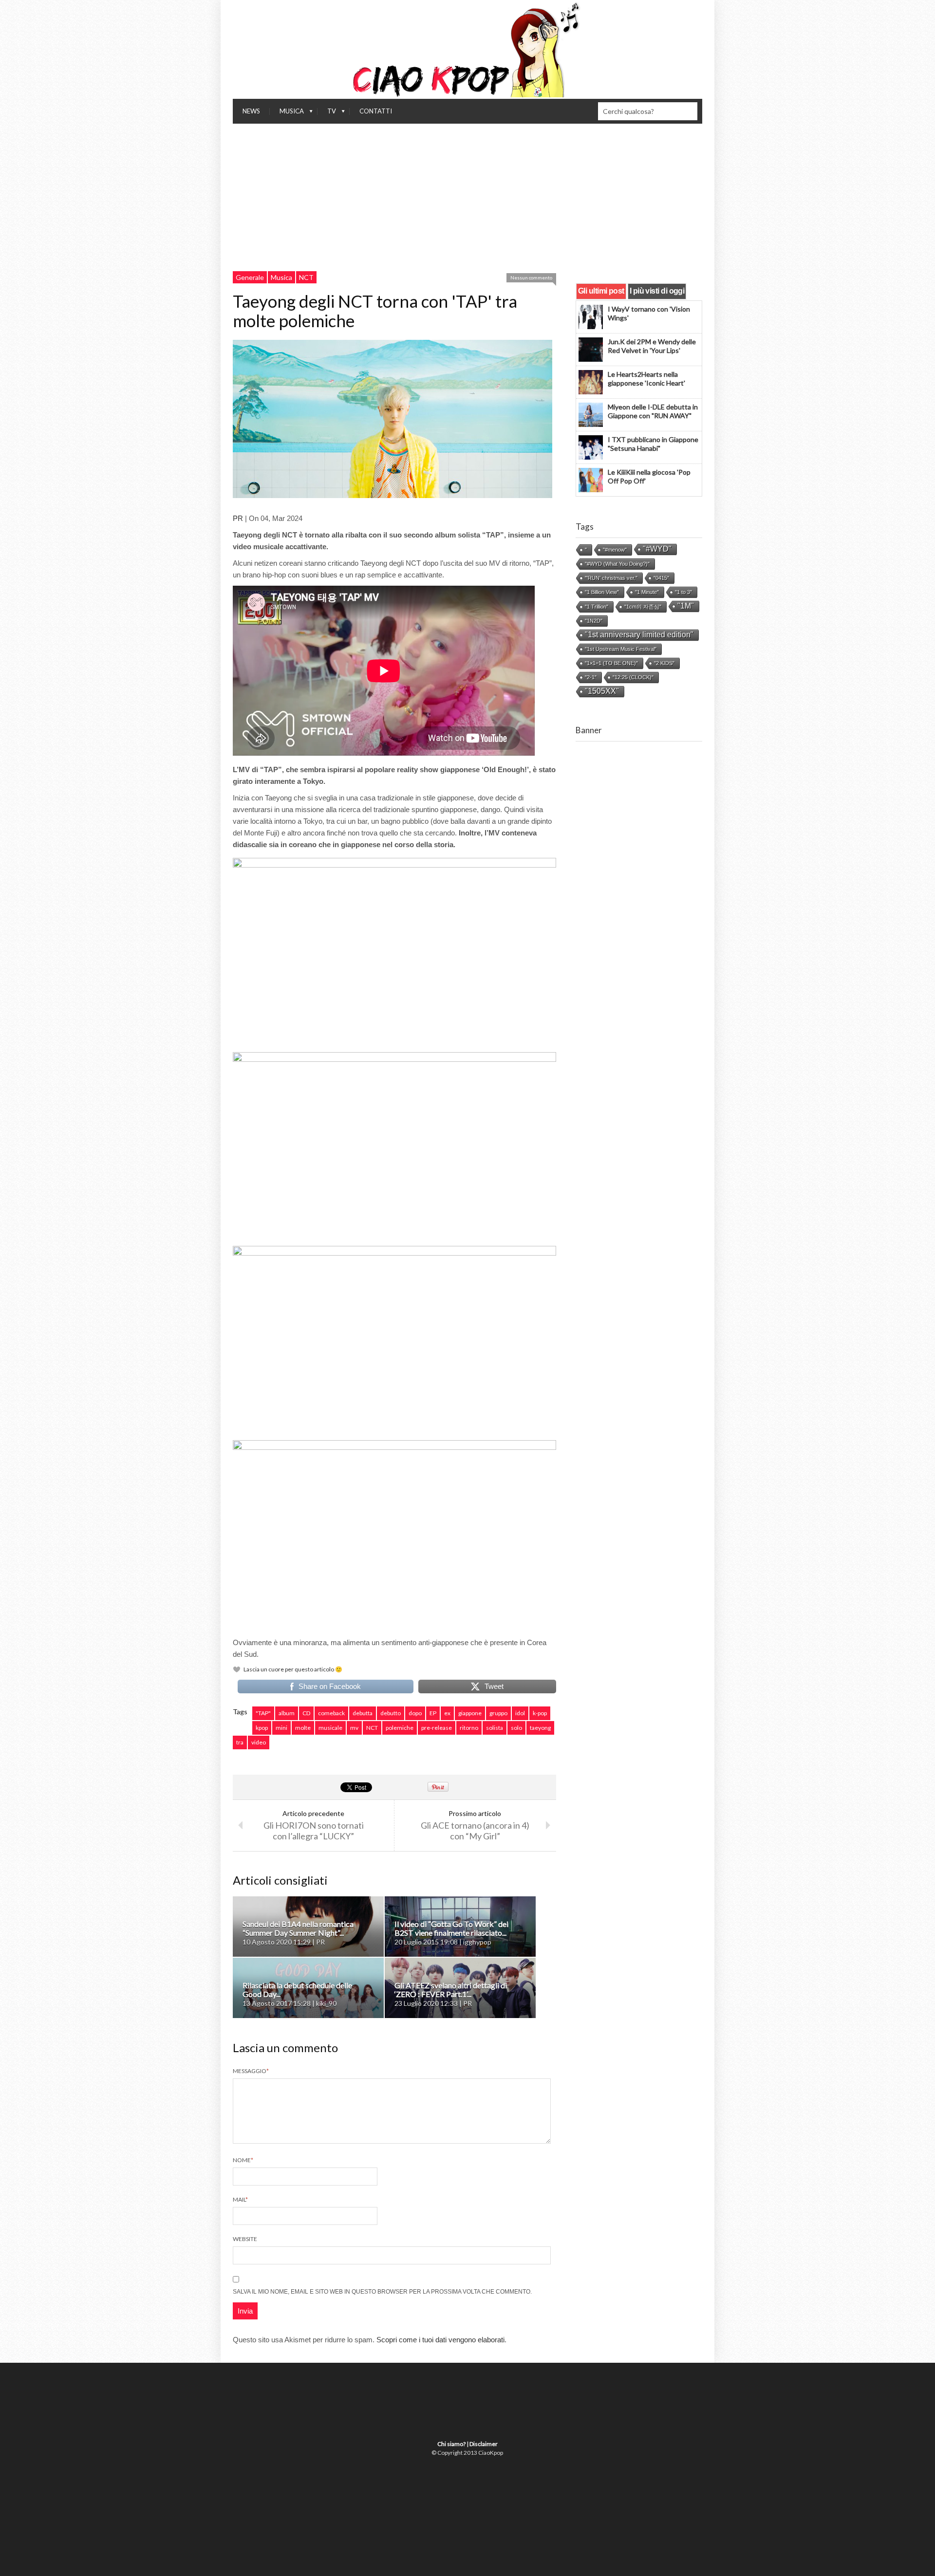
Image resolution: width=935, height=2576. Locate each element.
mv (354, 1728)
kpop (262, 1728)
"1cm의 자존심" (643, 607)
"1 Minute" (647, 592)
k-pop (540, 1713)
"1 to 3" (683, 592)
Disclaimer (484, 2444)
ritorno (469, 1728)
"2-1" (591, 677)
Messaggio (251, 2071)
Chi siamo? (451, 2444)
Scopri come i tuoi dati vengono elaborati (440, 2340)
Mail (240, 2199)
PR (238, 518)
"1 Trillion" (597, 607)
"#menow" (615, 550)
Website (245, 2239)
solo (516, 1728)
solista (495, 1728)
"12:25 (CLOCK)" (633, 677)
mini (281, 1728)
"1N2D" (594, 621)
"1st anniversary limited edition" (639, 635)
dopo (415, 1713)
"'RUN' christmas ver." (611, 578)
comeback (331, 1713)
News (251, 111)
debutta (363, 1713)
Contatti (376, 111)
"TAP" (263, 1713)
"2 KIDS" (664, 663)
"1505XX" (602, 691)
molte (303, 1728)
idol (520, 1713)
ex (447, 1713)
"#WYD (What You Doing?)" (617, 564)
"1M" (686, 606)
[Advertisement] (467, 197)
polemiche (400, 1728)
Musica (287, 113)
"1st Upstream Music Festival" (621, 649)
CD (306, 1713)
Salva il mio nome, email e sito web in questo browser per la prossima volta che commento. (382, 2292)
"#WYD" (657, 549)
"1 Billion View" (602, 592)
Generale (250, 277)
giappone (470, 1713)
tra (240, 1742)
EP (433, 1713)
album (287, 1713)
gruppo (498, 1713)
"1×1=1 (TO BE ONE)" (611, 663)
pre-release (437, 1728)
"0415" (661, 578)
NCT (306, 277)
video (259, 1742)
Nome (243, 2160)
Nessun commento (531, 278)
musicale (330, 1728)
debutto (391, 1713)
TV (327, 113)
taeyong (540, 1728)
